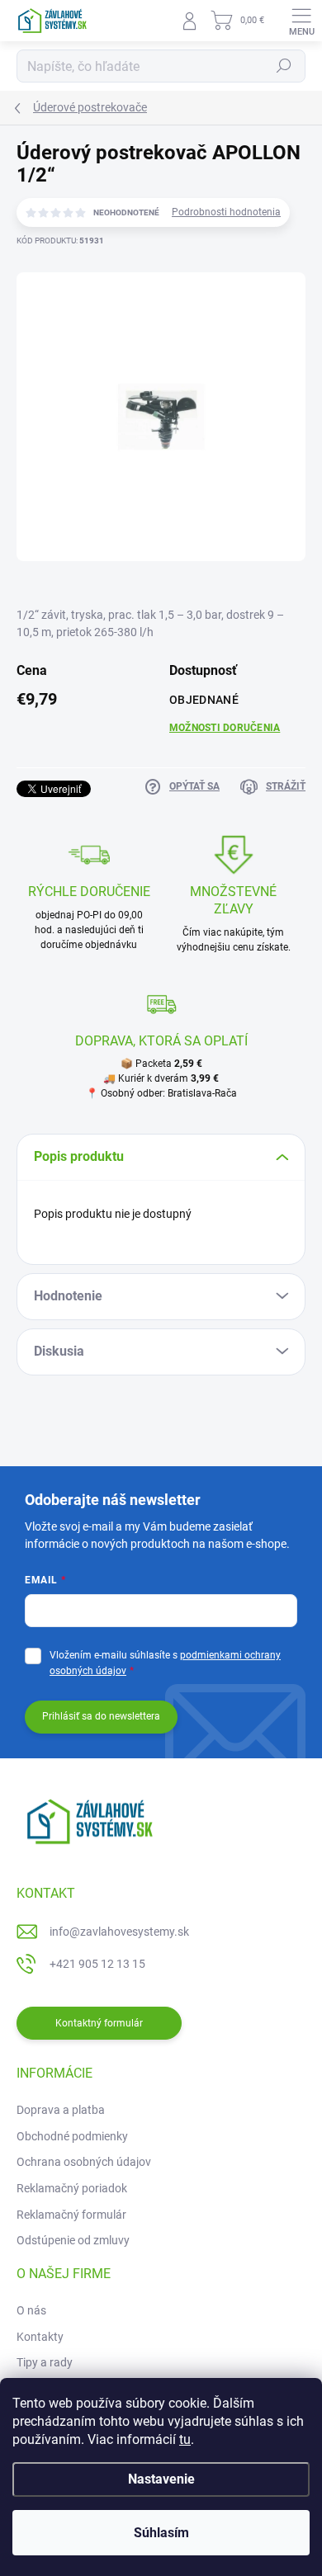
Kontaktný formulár (99, 2023)
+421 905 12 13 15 (97, 1964)
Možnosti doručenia (225, 728)
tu (185, 2439)
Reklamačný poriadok (72, 2188)
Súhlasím (161, 2533)
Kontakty (40, 2337)
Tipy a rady (45, 2362)
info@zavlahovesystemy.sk (119, 1932)
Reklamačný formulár (71, 2215)
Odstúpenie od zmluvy (73, 2240)
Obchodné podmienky (72, 2136)
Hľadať (284, 66)
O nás (31, 2310)
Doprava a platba (61, 2110)
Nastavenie (161, 2479)
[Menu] (301, 21)
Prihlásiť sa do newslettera (101, 1716)
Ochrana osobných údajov (84, 2162)
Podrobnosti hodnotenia (226, 212)
